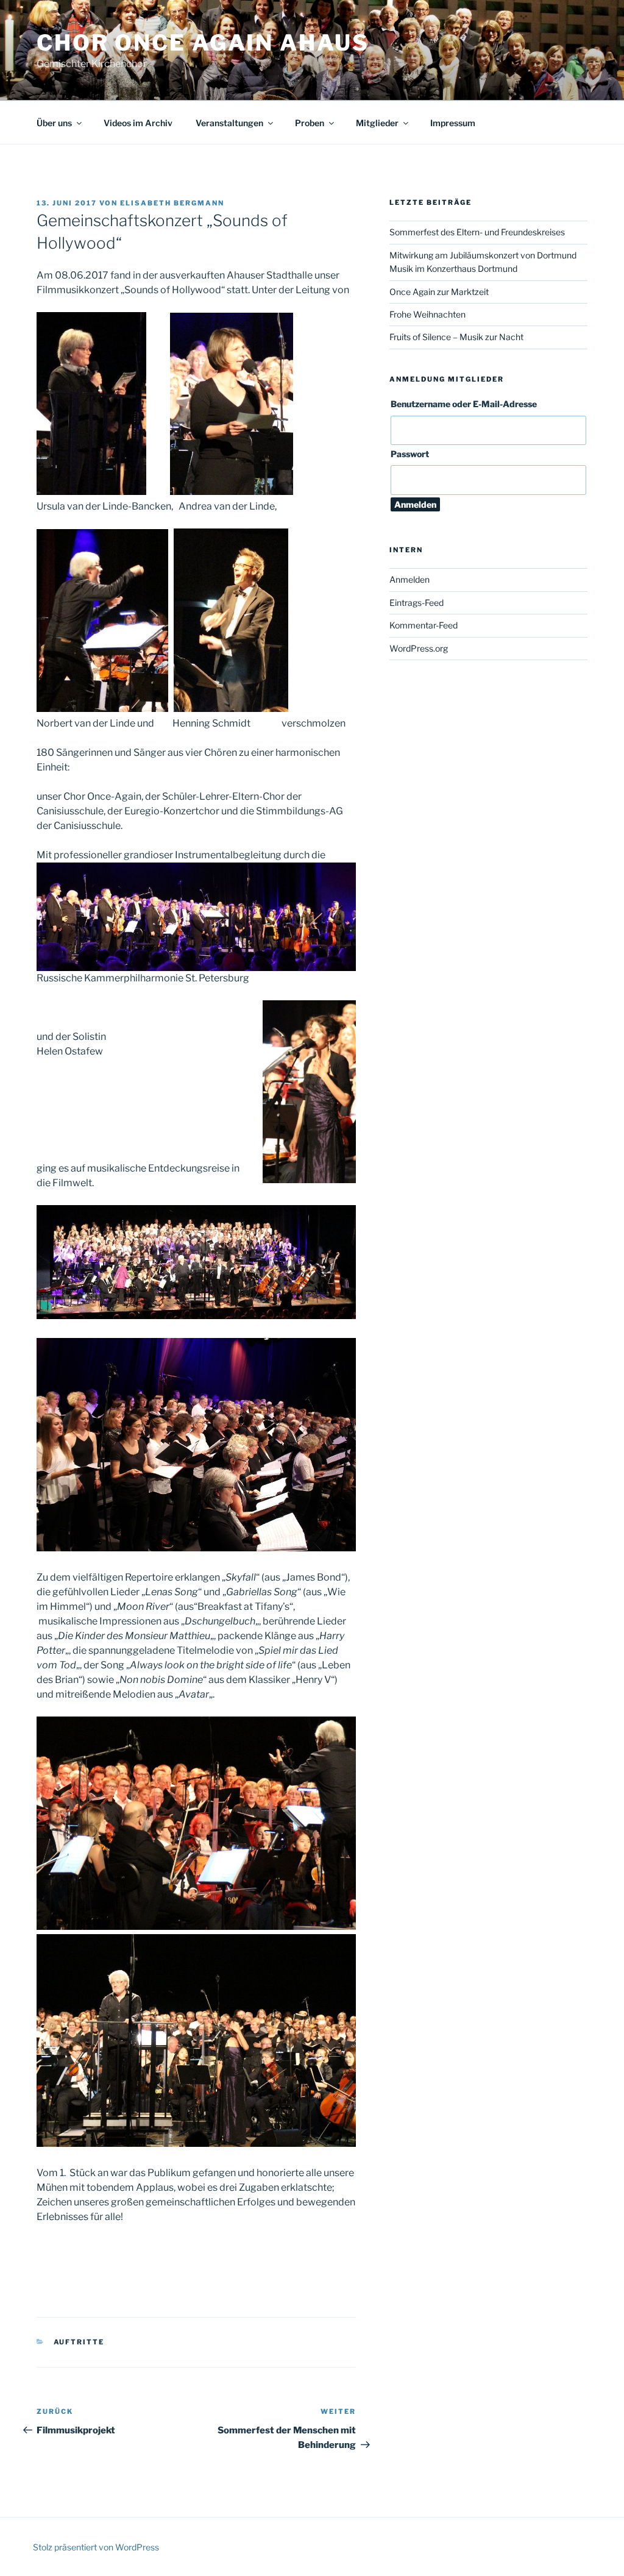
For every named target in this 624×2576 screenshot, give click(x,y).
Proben (310, 123)
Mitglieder (377, 123)
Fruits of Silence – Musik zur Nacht (456, 337)
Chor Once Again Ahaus (203, 43)
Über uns (54, 123)
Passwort (410, 454)
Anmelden (409, 579)
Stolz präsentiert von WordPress (96, 2547)
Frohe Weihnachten (427, 314)
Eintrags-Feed (417, 603)
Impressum (453, 123)
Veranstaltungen (229, 123)
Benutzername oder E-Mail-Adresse (464, 404)
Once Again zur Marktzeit (439, 292)
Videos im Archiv (138, 123)
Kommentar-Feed (424, 625)
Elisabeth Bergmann (172, 203)
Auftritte (79, 2342)
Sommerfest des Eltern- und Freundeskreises (477, 232)
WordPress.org (419, 648)
